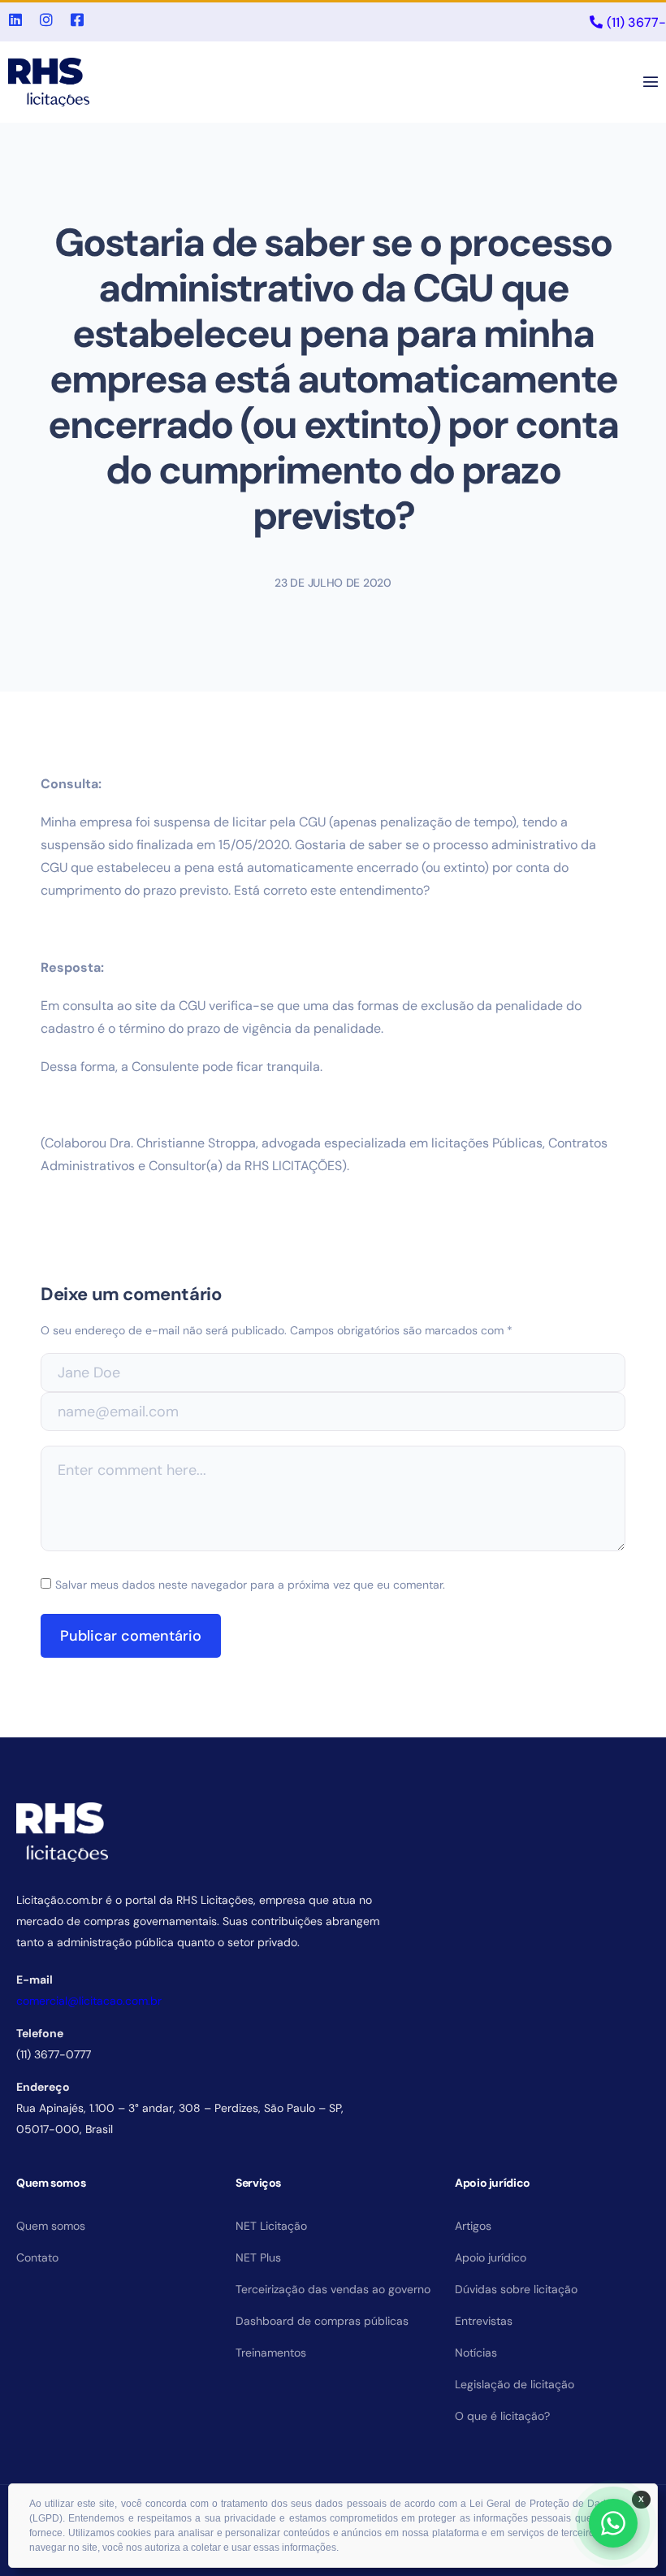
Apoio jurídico (491, 2257)
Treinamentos (271, 2353)
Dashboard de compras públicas (322, 2321)
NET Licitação (271, 2226)
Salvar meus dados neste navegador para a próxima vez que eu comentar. (250, 1585)
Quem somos (51, 2226)
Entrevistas (484, 2321)
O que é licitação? (502, 2416)
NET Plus (258, 2257)
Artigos (473, 2226)
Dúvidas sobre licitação (516, 2289)
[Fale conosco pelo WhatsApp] (613, 2523)
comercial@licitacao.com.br (89, 2001)
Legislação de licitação (515, 2384)
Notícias (476, 2353)
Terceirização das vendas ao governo (333, 2289)
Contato (37, 2257)
